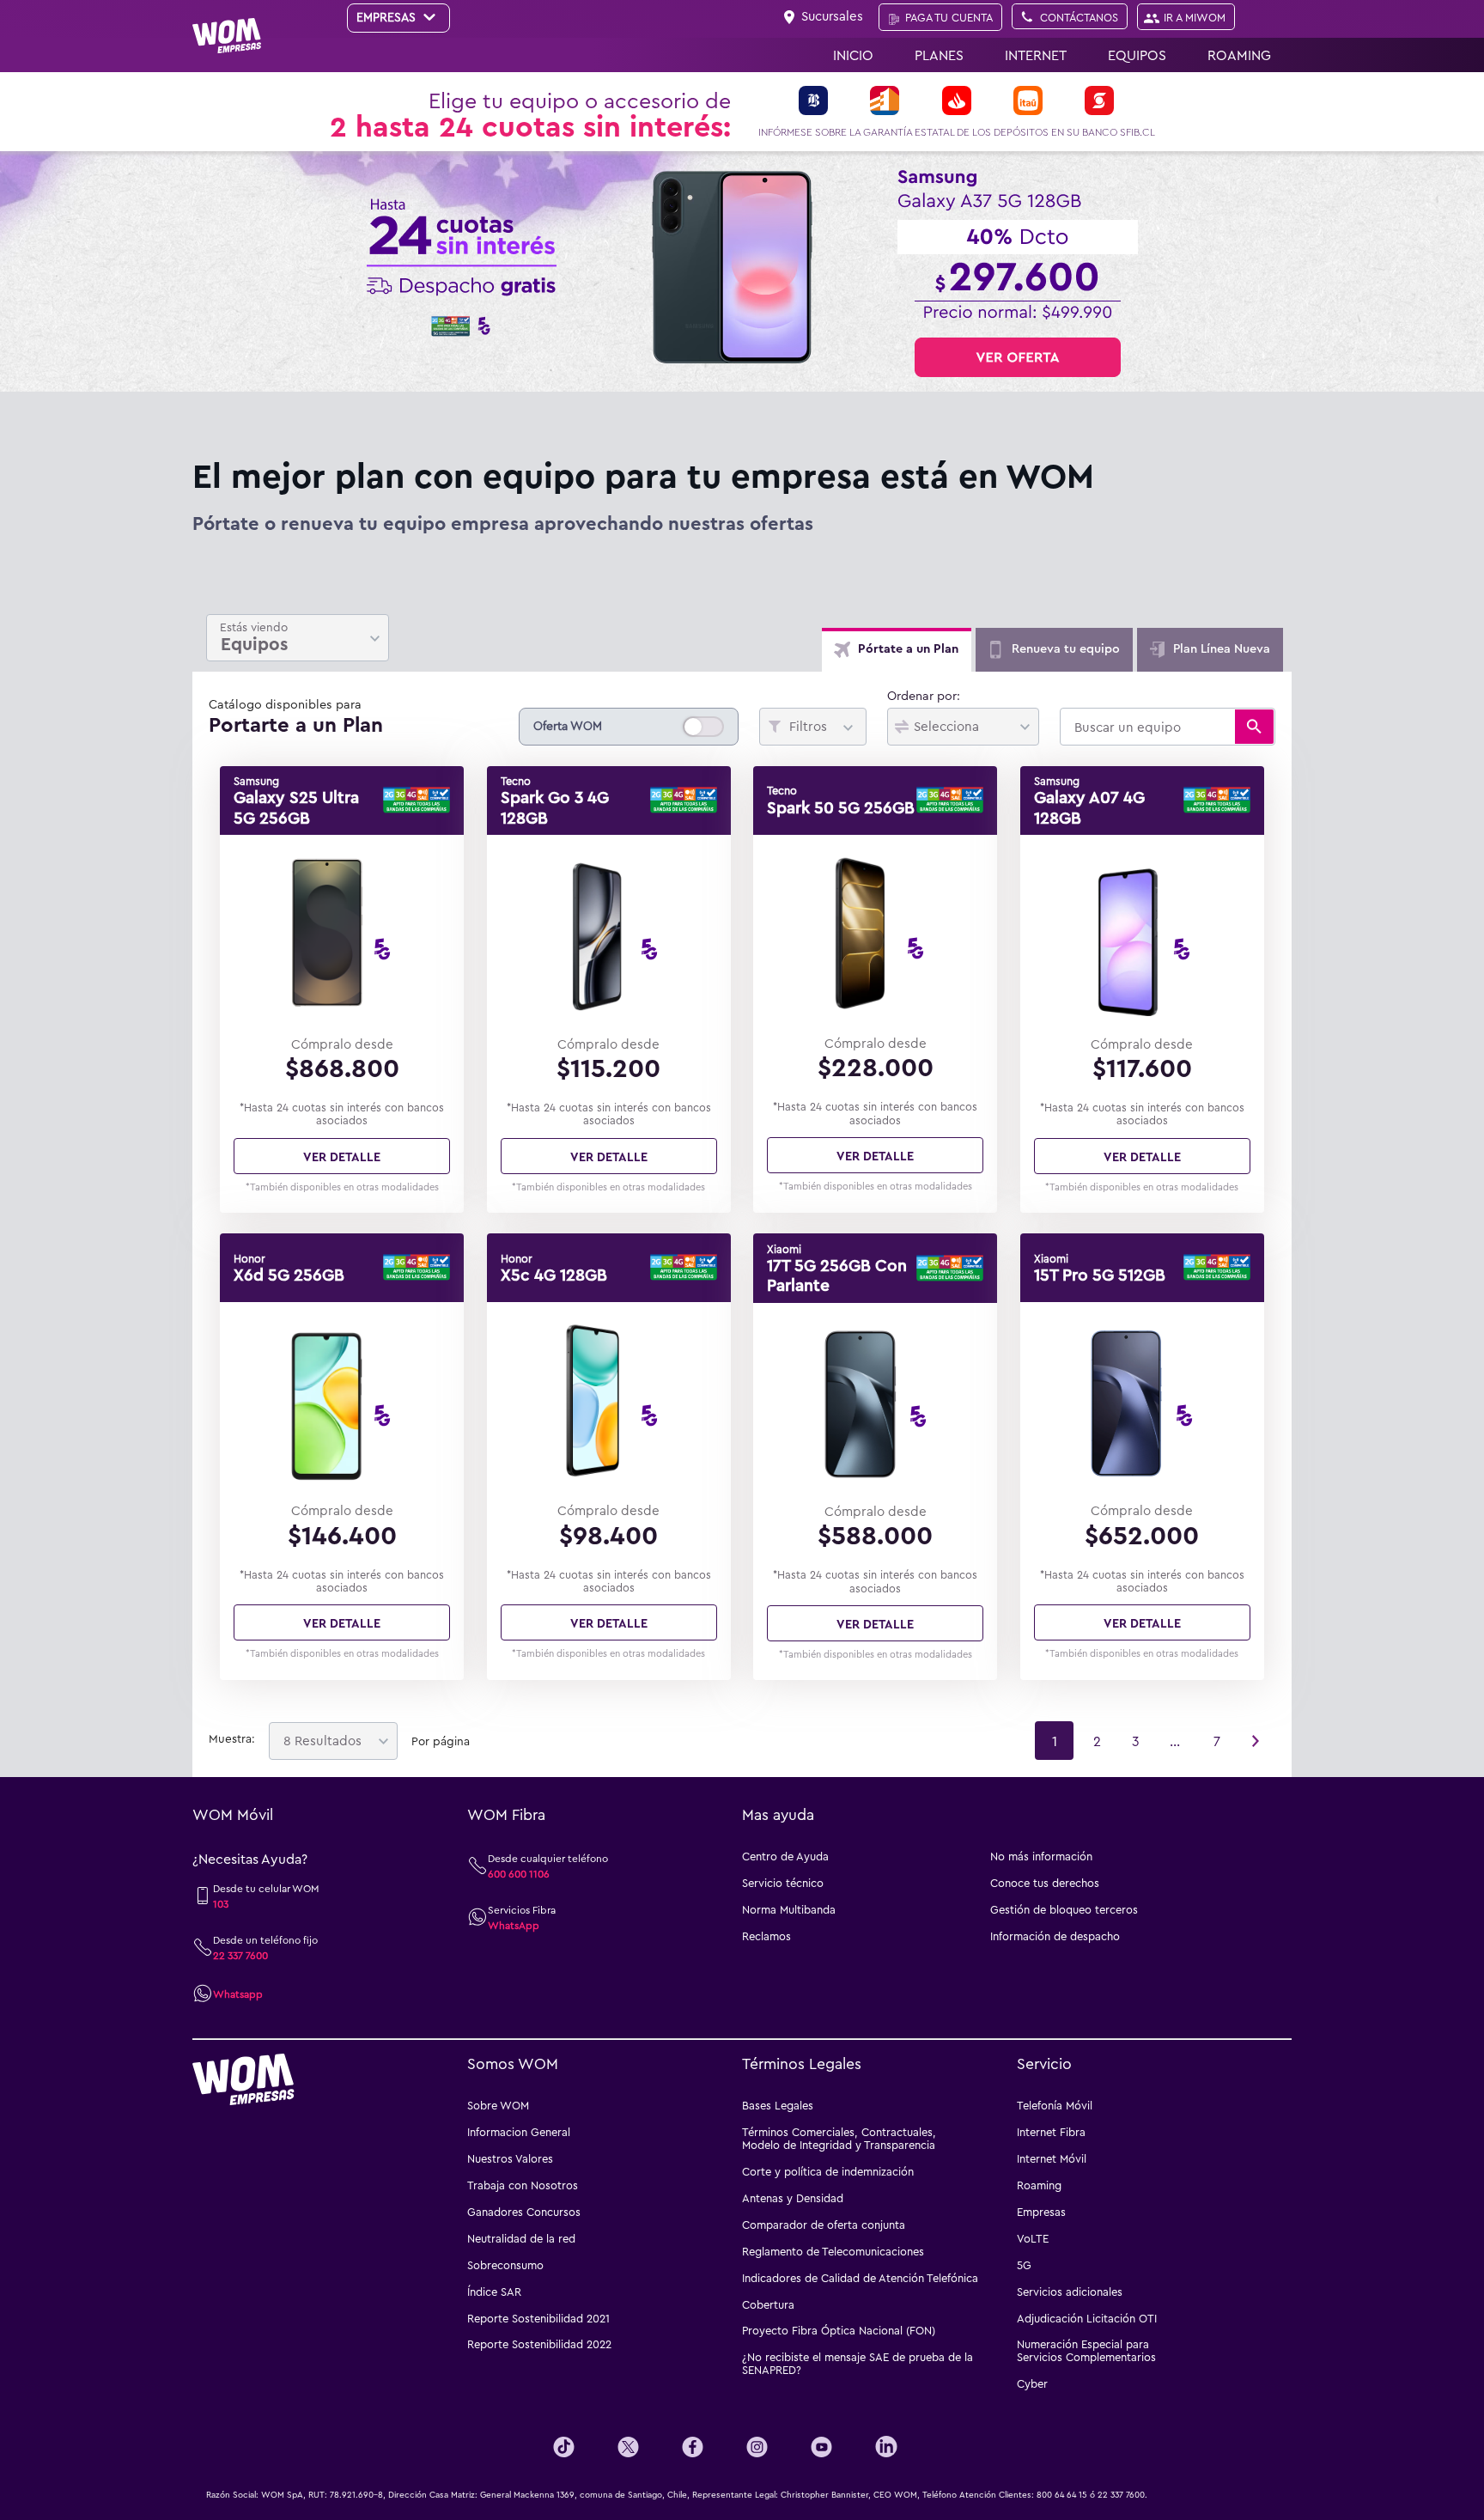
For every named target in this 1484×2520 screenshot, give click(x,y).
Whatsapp (238, 1993)
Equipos (1137, 55)
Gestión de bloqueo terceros (1064, 1909)
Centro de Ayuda (785, 1856)
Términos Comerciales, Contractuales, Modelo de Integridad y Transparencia (839, 2138)
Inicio (853, 55)
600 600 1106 (519, 1873)
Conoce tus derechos (1045, 1883)
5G (1024, 2265)
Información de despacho (1055, 1936)
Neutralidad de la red (521, 2238)
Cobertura (768, 2304)
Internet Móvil (1052, 2158)
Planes (939, 55)
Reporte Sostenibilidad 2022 (539, 2344)
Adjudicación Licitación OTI (1087, 2318)
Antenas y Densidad (793, 2198)
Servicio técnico (783, 1883)
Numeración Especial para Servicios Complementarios (1086, 2350)
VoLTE (1033, 2238)
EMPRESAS (388, 17)
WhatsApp (514, 1925)
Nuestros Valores (510, 2158)
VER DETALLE (342, 1156)
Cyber (1032, 2383)
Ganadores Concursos (524, 2212)
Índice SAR (494, 2292)
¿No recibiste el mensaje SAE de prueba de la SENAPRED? (858, 2363)
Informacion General (519, 2132)
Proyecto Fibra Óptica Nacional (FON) (839, 2330)
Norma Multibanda (789, 1909)
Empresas (1041, 2212)
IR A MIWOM (1195, 17)
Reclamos (766, 1936)
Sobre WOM (498, 2105)
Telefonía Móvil (1055, 2105)
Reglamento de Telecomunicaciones (833, 2251)
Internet (1036, 55)
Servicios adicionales (1070, 2292)
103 (221, 1903)
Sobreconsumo (505, 2265)
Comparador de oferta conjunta (824, 2225)
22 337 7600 (240, 1955)
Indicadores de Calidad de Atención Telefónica (860, 2278)
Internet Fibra (1051, 2132)
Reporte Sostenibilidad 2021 (538, 2318)
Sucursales (832, 15)
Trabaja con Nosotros (523, 2185)
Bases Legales (778, 2105)
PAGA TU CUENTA (949, 17)
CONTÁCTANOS (1079, 17)
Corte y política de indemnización (828, 2171)
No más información (1041, 1856)
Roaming (1239, 55)
